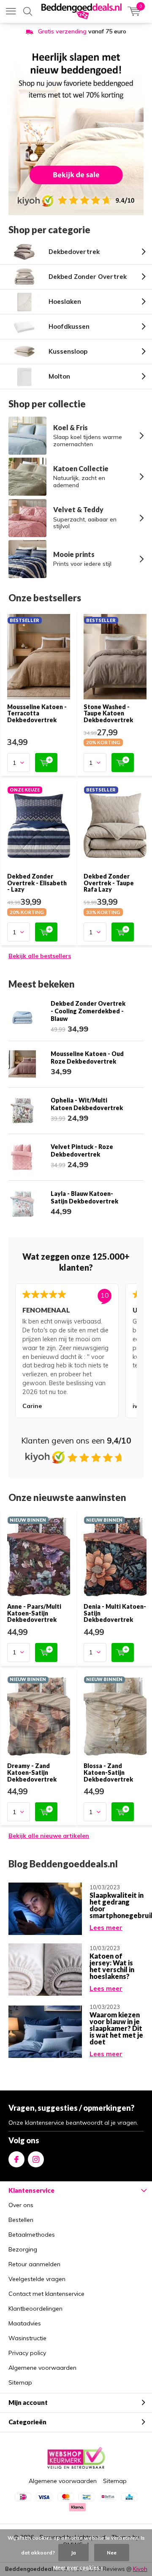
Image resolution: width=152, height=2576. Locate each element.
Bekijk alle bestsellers (40, 956)
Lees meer (106, 1928)
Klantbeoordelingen (35, 2309)
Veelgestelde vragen (37, 2279)
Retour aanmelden (34, 2264)
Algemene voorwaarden (42, 2368)
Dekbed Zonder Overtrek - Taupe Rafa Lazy (109, 883)
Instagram (36, 2159)
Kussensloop (68, 351)
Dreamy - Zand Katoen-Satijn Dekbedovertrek (32, 1772)
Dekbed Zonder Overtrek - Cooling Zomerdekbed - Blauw (88, 1011)
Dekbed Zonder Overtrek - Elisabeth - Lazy (37, 883)
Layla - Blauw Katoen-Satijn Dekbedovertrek (84, 1197)
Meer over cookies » (78, 2567)
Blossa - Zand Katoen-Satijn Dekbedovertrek (108, 1772)
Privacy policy (27, 2353)
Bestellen (21, 2220)
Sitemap (20, 2382)
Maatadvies (25, 2323)
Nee (112, 2553)
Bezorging (23, 2249)
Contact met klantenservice (46, 2294)
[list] (76, 1352)
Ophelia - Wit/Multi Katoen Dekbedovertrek (87, 1104)
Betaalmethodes (32, 2235)
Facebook (16, 2159)
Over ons (21, 2205)
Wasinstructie (27, 2338)
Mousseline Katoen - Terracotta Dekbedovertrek (37, 713)
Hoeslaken (65, 302)
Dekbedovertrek (74, 252)
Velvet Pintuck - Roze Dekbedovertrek (82, 1150)
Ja (73, 2553)
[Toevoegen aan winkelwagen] (46, 763)
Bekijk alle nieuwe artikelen (49, 1836)
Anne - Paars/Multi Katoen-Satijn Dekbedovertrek (34, 1613)
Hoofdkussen (69, 326)
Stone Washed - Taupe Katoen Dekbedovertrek (108, 713)
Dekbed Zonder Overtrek (88, 277)
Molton (59, 376)
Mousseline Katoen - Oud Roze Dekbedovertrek (87, 1057)
